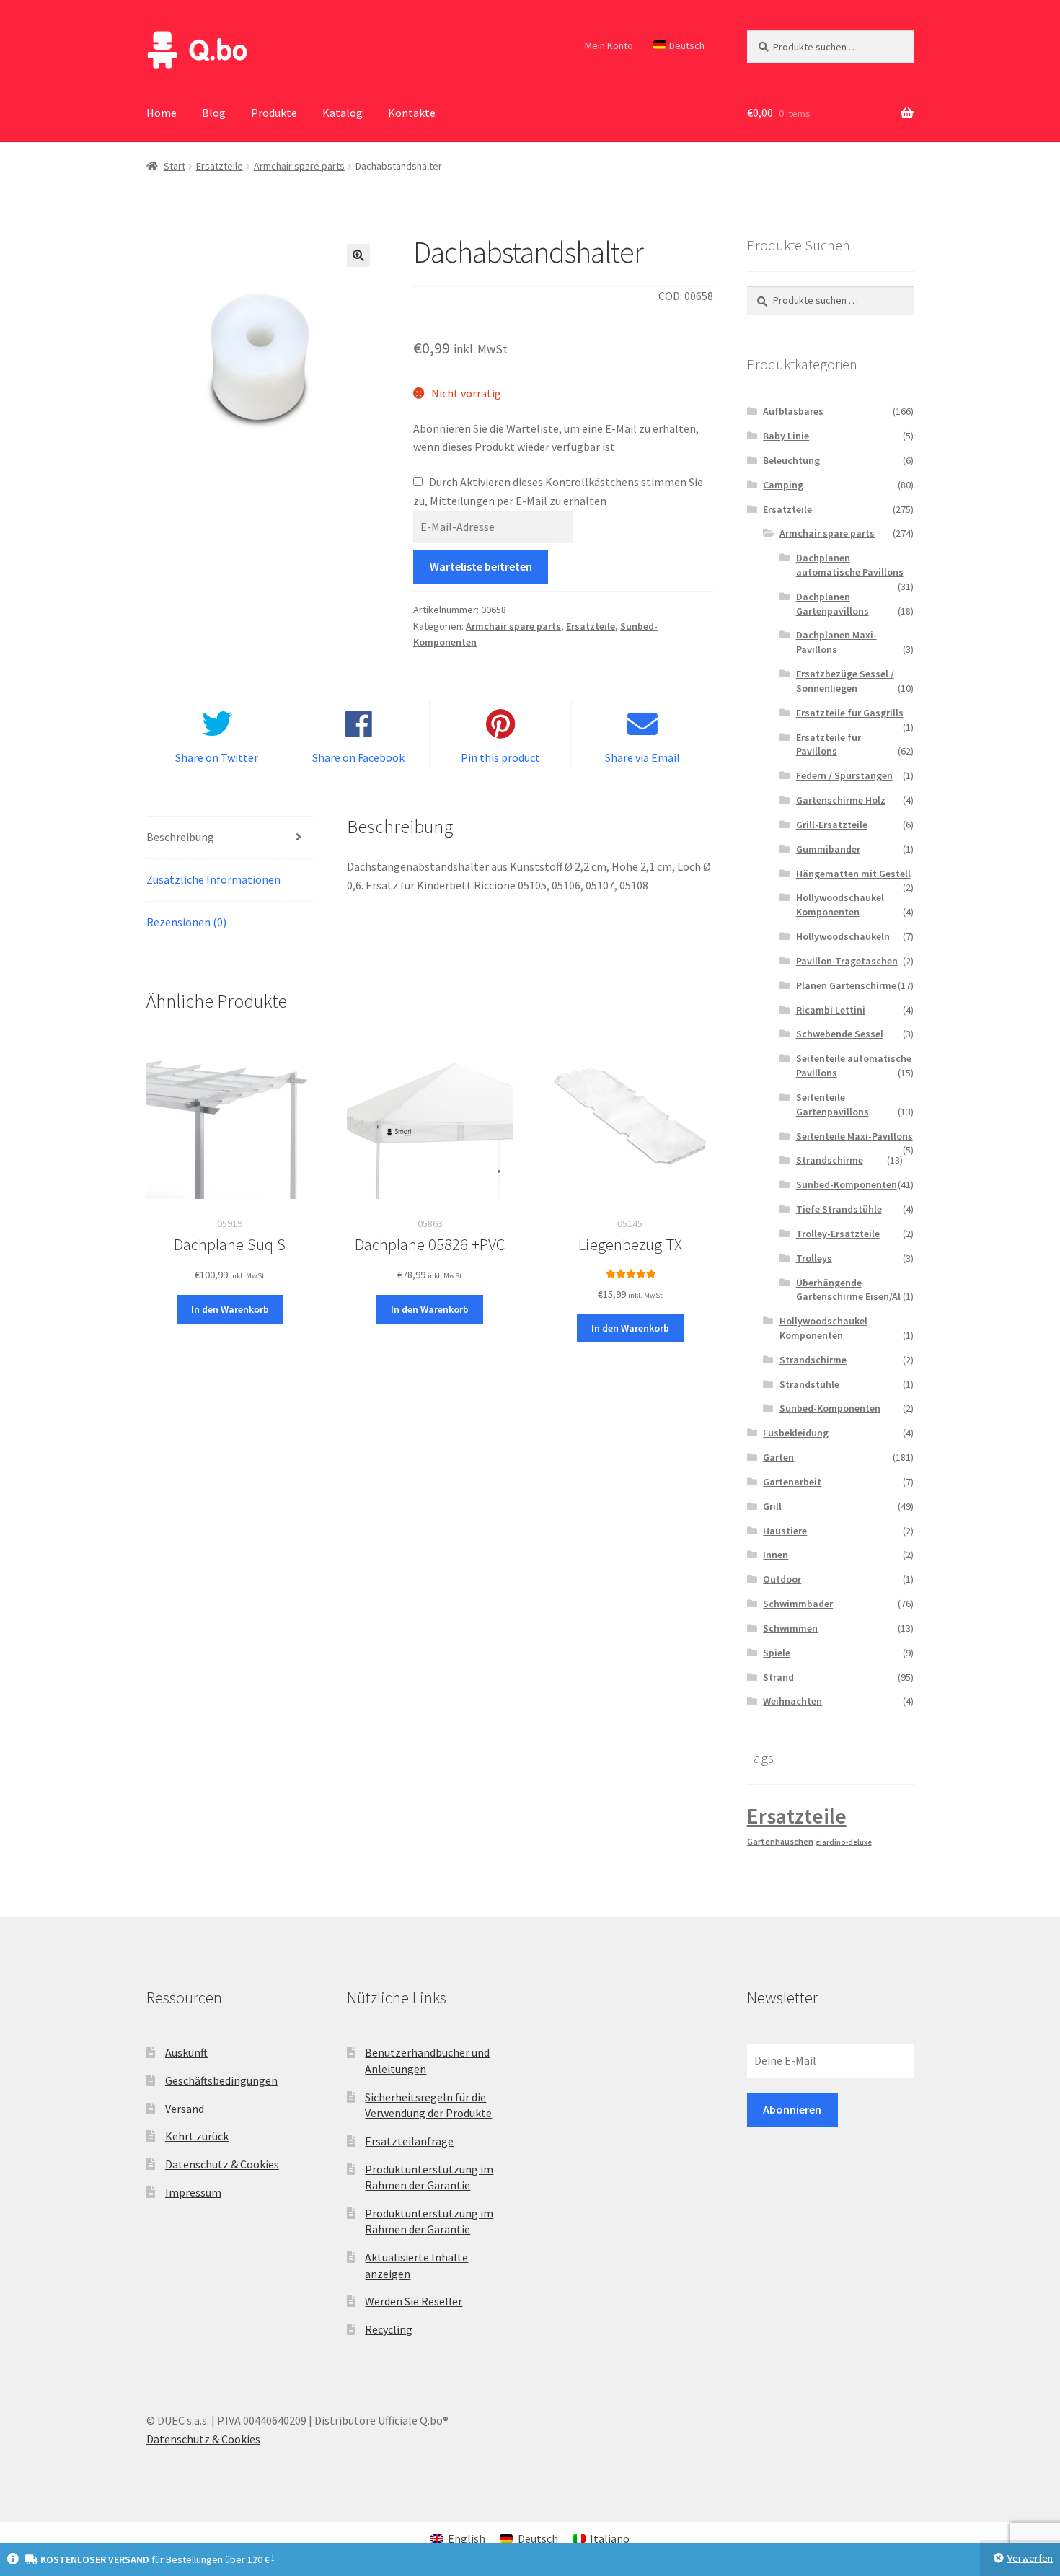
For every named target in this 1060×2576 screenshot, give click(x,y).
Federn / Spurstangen (844, 775)
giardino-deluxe (844, 1842)
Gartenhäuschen (780, 1841)
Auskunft (186, 2052)
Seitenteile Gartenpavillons (832, 1104)
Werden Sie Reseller (414, 2301)
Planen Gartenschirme (846, 985)
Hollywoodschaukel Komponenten (840, 905)
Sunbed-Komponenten (847, 1184)
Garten (778, 1457)
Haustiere (785, 1531)
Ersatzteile (220, 166)
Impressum (193, 2192)
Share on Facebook (358, 757)
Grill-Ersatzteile (832, 825)
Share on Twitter (217, 757)
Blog (214, 113)
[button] (358, 255)
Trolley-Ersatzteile (838, 1234)
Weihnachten (792, 1701)
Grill (772, 1506)
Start (175, 166)
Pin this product (500, 757)
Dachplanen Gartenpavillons (832, 604)
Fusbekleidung (796, 1433)
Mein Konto (609, 45)
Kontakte (412, 113)
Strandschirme (830, 1160)
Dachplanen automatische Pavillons (850, 565)
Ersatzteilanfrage (409, 2141)
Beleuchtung (791, 460)
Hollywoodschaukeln (843, 936)
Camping (783, 485)
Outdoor (782, 1579)
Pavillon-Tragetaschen (847, 961)
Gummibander (828, 849)
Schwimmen (790, 1628)
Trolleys (814, 1258)
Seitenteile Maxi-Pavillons (854, 1136)
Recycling (389, 2329)
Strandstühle (809, 1384)
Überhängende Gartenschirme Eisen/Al (848, 1290)
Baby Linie (786, 436)
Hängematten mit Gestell (853, 874)
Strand (778, 1677)
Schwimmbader (798, 1604)
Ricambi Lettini (831, 1010)
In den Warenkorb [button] (230, 1309)
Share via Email (642, 757)
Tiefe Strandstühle (839, 1209)
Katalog (343, 113)
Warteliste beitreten (481, 566)
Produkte (274, 113)
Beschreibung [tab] (180, 837)
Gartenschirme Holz (841, 800)
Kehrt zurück (197, 2136)
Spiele (777, 1653)
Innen (776, 1555)
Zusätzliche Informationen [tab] (213, 879)
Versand (185, 2109)
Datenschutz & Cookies (222, 2164)
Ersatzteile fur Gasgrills (850, 713)
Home (162, 113)
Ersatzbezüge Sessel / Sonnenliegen (845, 681)
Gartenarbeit (792, 1482)
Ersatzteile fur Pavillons (829, 744)
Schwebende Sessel (840, 1034)
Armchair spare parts (299, 166)
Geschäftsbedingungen (221, 2080)
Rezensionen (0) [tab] (186, 922)
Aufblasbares (793, 411)
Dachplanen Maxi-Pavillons (836, 642)
